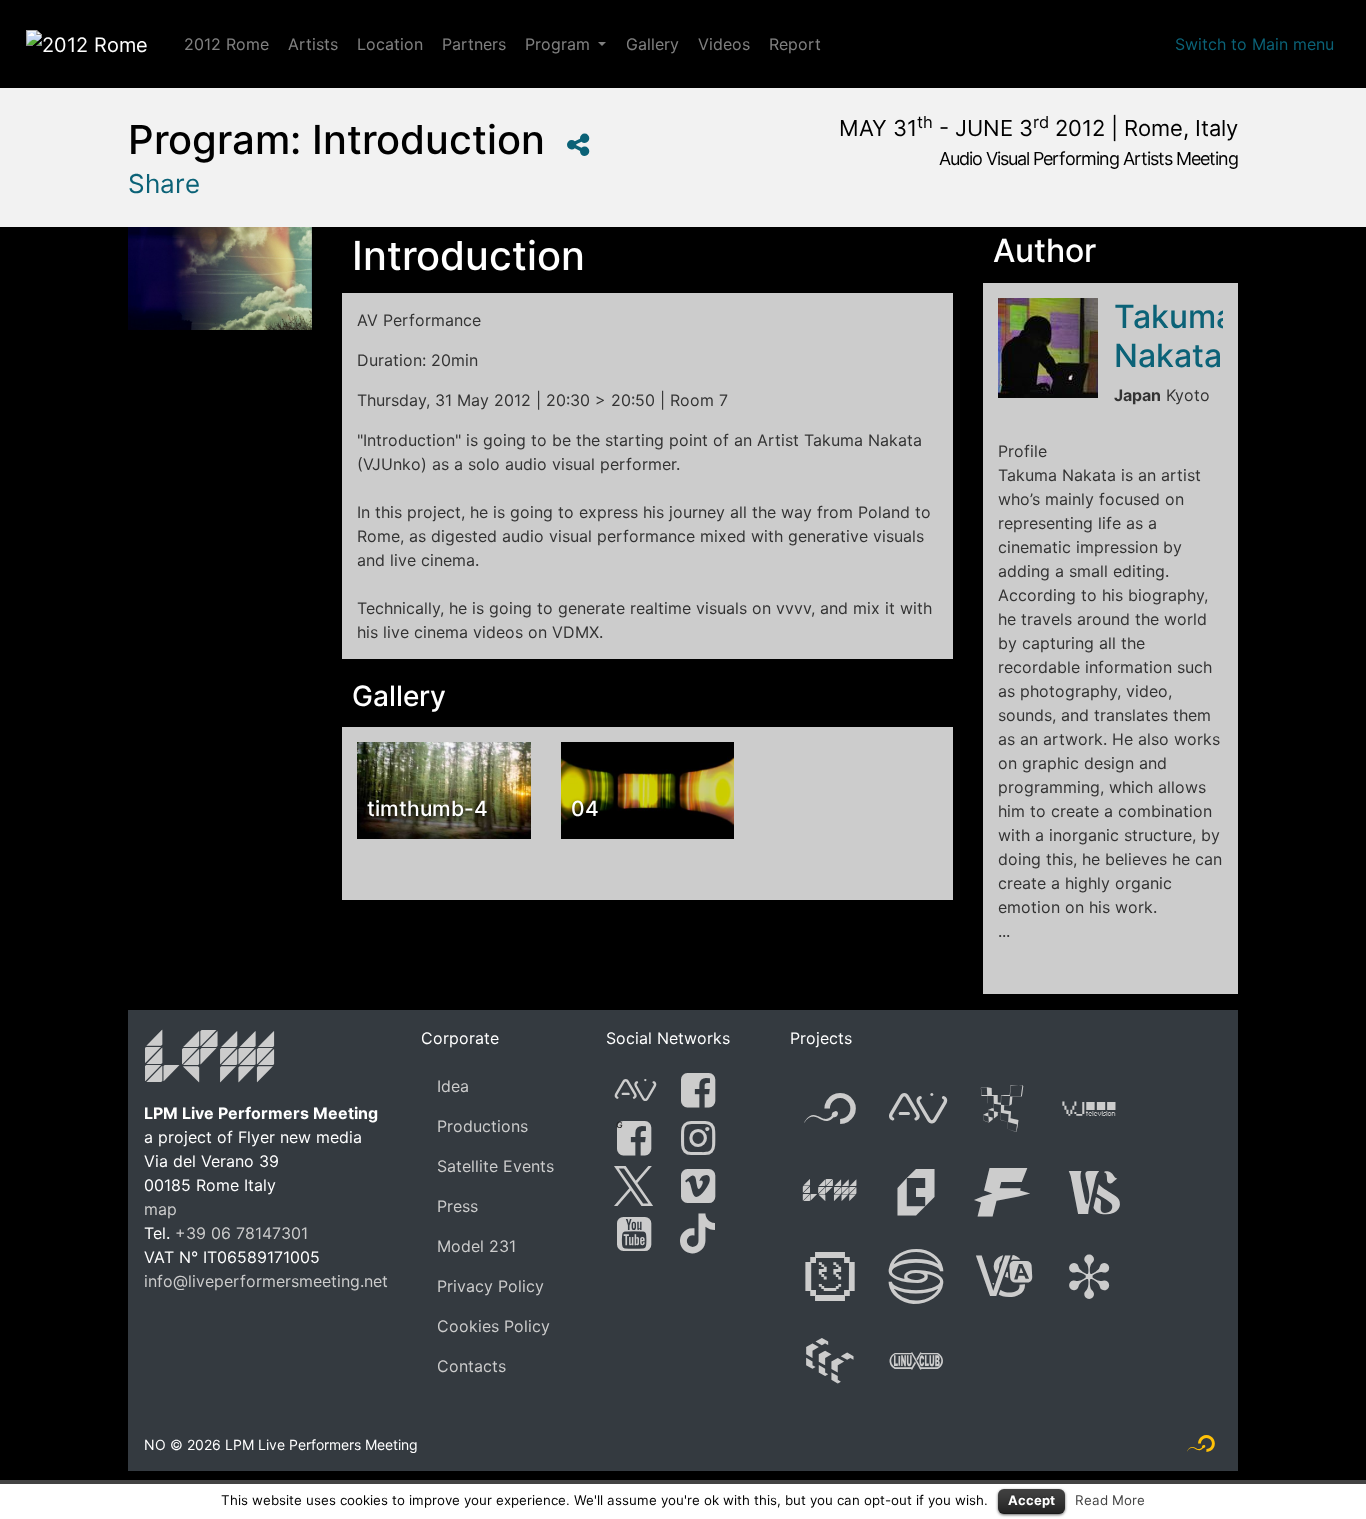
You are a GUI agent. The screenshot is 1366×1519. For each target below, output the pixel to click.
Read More (1110, 1500)
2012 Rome (226, 44)
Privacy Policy (490, 1286)
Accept (1031, 1500)
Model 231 (476, 1246)
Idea (453, 1086)
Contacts (471, 1366)
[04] (648, 789)
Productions (482, 1126)
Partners (474, 44)
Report (795, 44)
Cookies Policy (493, 1326)
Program (557, 44)
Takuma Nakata (1174, 335)
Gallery (652, 44)
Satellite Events (495, 1166)
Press (457, 1206)
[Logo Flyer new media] (1201, 1448)
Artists (313, 44)
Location (390, 44)
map (160, 1209)
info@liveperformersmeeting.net (266, 1281)
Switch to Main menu (1254, 44)
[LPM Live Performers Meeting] (210, 1060)
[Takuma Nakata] (1048, 348)
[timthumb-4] (444, 789)
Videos (724, 44)
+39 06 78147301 (241, 1233)
